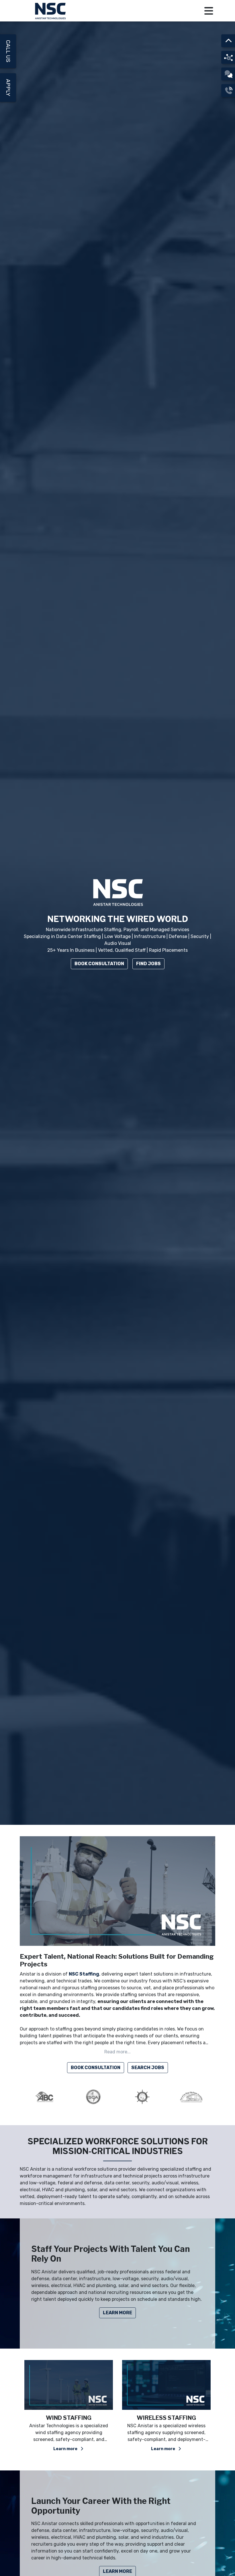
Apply (8, 88)
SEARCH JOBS (148, 2068)
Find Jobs (148, 964)
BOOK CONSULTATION (96, 2068)
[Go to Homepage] (51, 11)
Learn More (117, 2313)
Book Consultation (99, 964)
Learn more (66, 2449)
